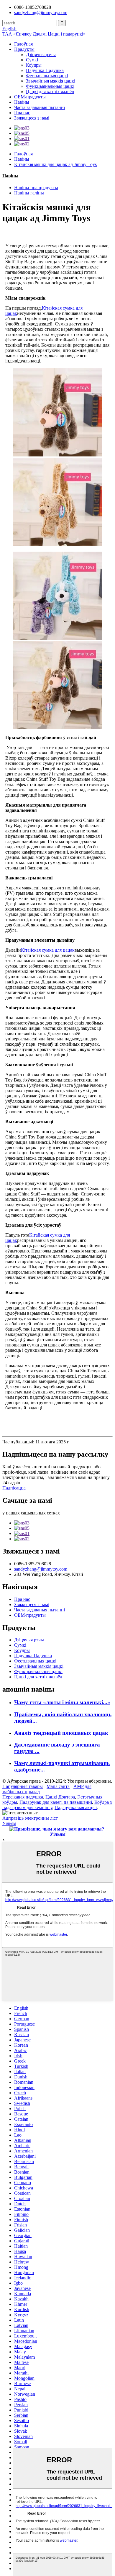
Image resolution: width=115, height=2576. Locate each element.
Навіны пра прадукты (36, 188)
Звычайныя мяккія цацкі (51, 81)
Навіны (22, 102)
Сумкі (32, 60)
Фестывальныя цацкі (47, 76)
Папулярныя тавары (23, 1786)
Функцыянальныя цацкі (50, 86)
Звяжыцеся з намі (32, 118)
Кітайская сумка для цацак (48, 950)
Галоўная (23, 44)
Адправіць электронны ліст (30, 1818)
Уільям (9, 1823)
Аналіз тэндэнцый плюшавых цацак (61, 1733)
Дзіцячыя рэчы (41, 54)
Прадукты (24, 49)
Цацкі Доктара (60, 1797)
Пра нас (22, 113)
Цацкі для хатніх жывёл (50, 91)
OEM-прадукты (30, 97)
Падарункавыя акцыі (76, 1807)
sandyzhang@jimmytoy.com (41, 12)
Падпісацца (14, 1488)
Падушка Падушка (45, 70)
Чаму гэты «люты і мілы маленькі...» (62, 1702)
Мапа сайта (58, 1786)
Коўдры (34, 65)
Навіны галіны (29, 193)
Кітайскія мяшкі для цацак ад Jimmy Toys (55, 164)
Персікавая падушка (23, 1797)
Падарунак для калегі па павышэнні (56, 1802)
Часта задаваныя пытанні (40, 107)
